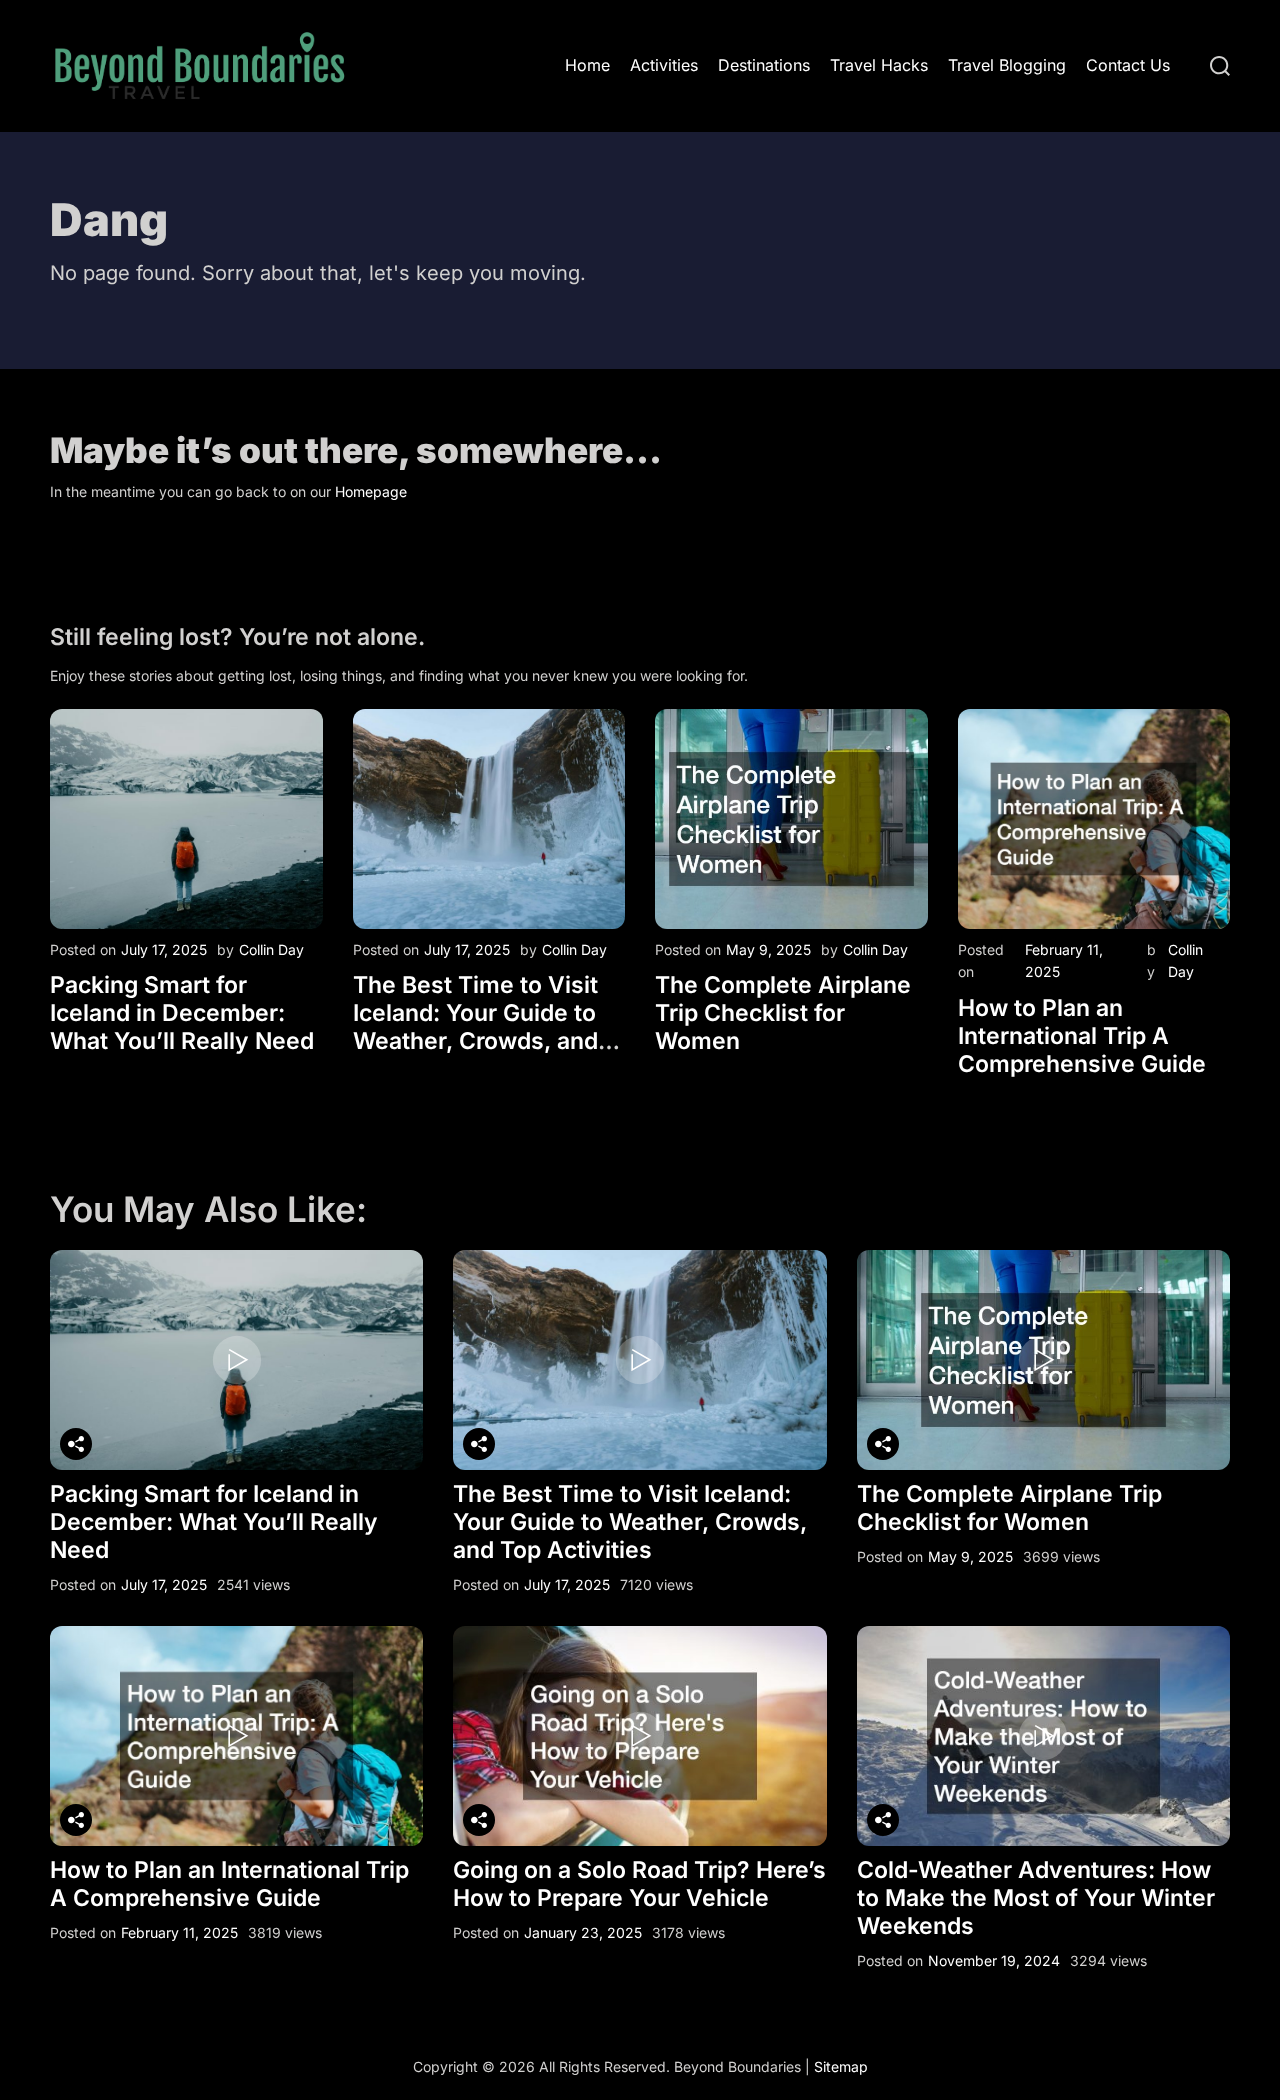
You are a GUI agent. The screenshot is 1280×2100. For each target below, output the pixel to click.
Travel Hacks (879, 65)
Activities (664, 65)
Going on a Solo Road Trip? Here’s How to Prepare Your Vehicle (639, 1884)
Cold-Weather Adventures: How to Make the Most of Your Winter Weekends (1036, 1898)
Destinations (764, 65)
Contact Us (1128, 65)
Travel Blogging (1007, 65)
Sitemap (841, 2066)
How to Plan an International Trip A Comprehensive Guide (1082, 1036)
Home (587, 65)
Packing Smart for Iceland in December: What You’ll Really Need (182, 1013)
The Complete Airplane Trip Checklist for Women (783, 1013)
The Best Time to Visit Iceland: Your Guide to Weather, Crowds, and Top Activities (475, 1027)
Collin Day (271, 949)
